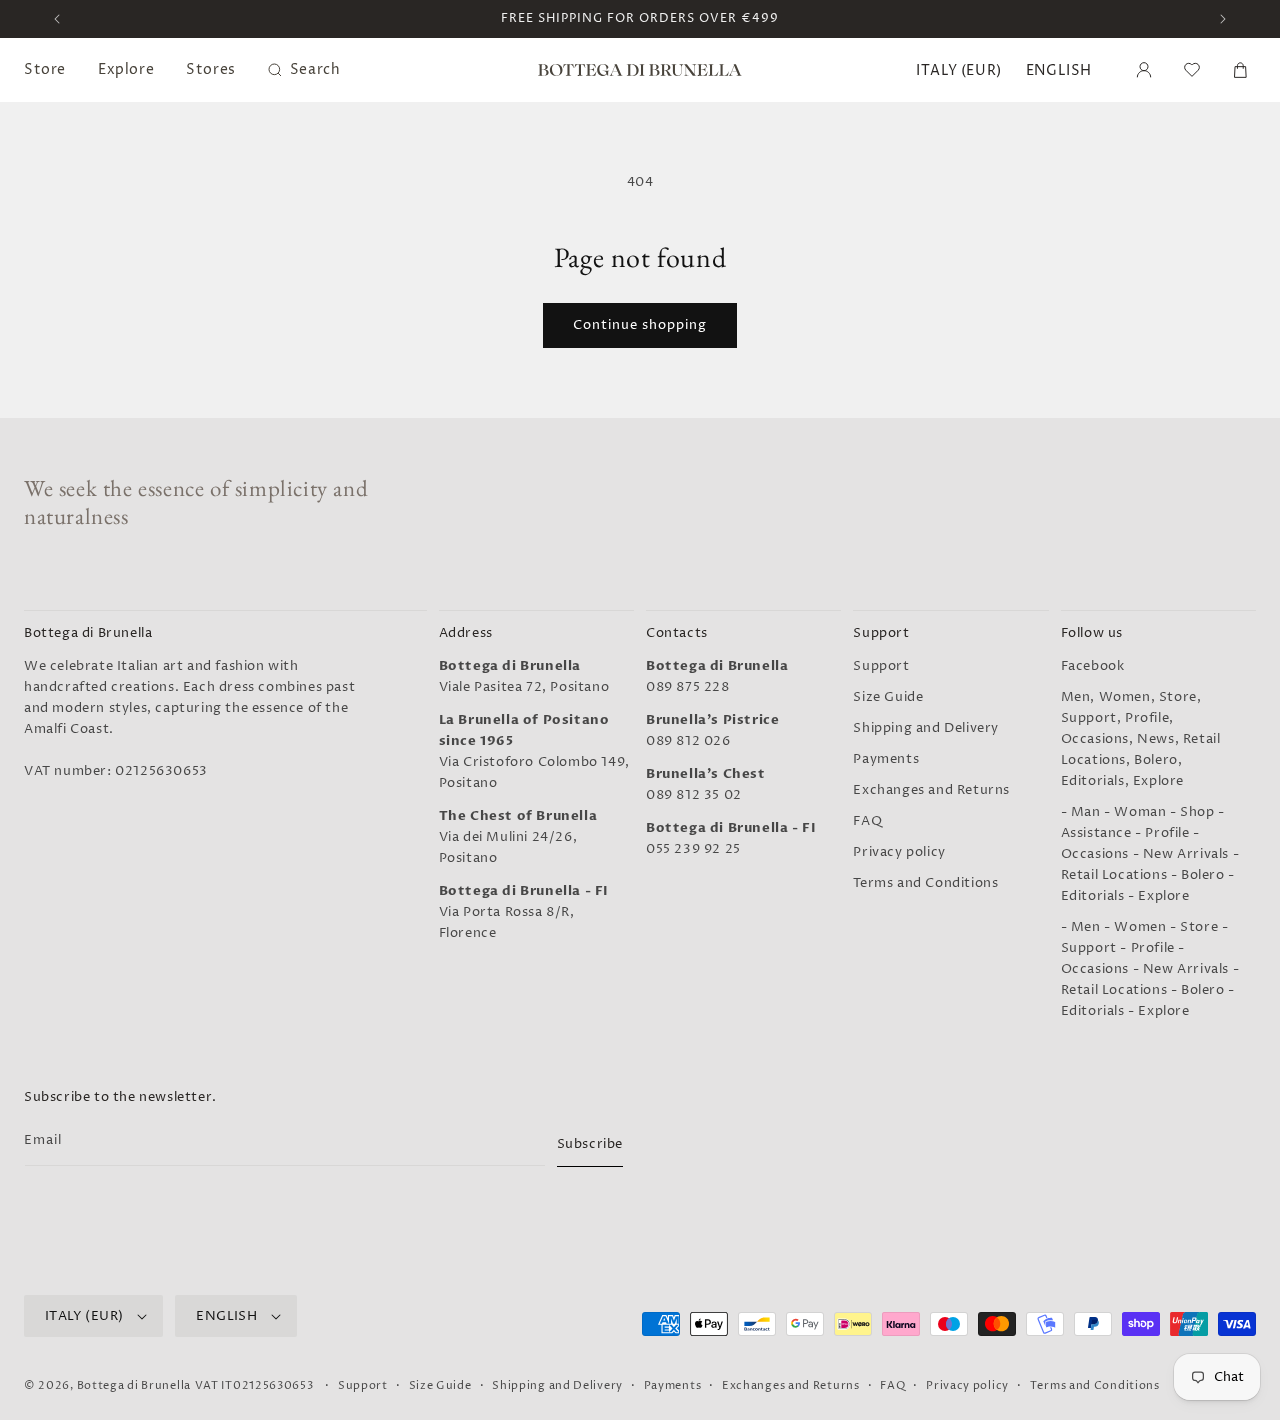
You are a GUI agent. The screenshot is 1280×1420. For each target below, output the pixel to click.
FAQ (867, 821)
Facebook (1093, 666)
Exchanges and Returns (931, 790)
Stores (211, 69)
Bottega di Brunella (134, 1385)
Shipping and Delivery (926, 728)
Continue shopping (640, 325)
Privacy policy (899, 852)
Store (45, 69)
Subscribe (590, 1144)
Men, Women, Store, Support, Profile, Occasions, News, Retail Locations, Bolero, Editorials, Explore (1141, 739)
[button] (1192, 70)
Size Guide (888, 697)
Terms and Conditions (925, 883)
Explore (126, 69)
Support (881, 666)
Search (315, 69)
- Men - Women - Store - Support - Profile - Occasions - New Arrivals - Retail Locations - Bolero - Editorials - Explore (1150, 969)
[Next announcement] (1223, 19)
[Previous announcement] (57, 19)
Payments (886, 759)
